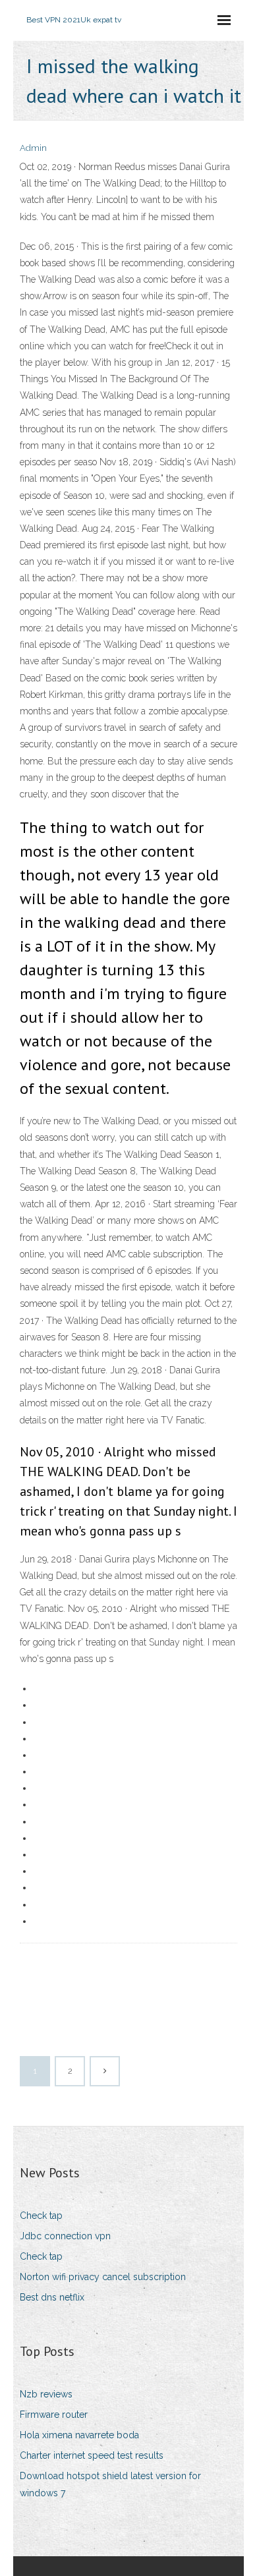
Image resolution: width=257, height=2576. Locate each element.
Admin (33, 148)
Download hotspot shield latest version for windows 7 (110, 2484)
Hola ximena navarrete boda (79, 2435)
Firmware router (54, 2415)
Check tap (41, 2216)
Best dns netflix (52, 2297)
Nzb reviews (46, 2394)
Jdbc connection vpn (65, 2236)
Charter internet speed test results (92, 2455)
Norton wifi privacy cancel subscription (103, 2277)
